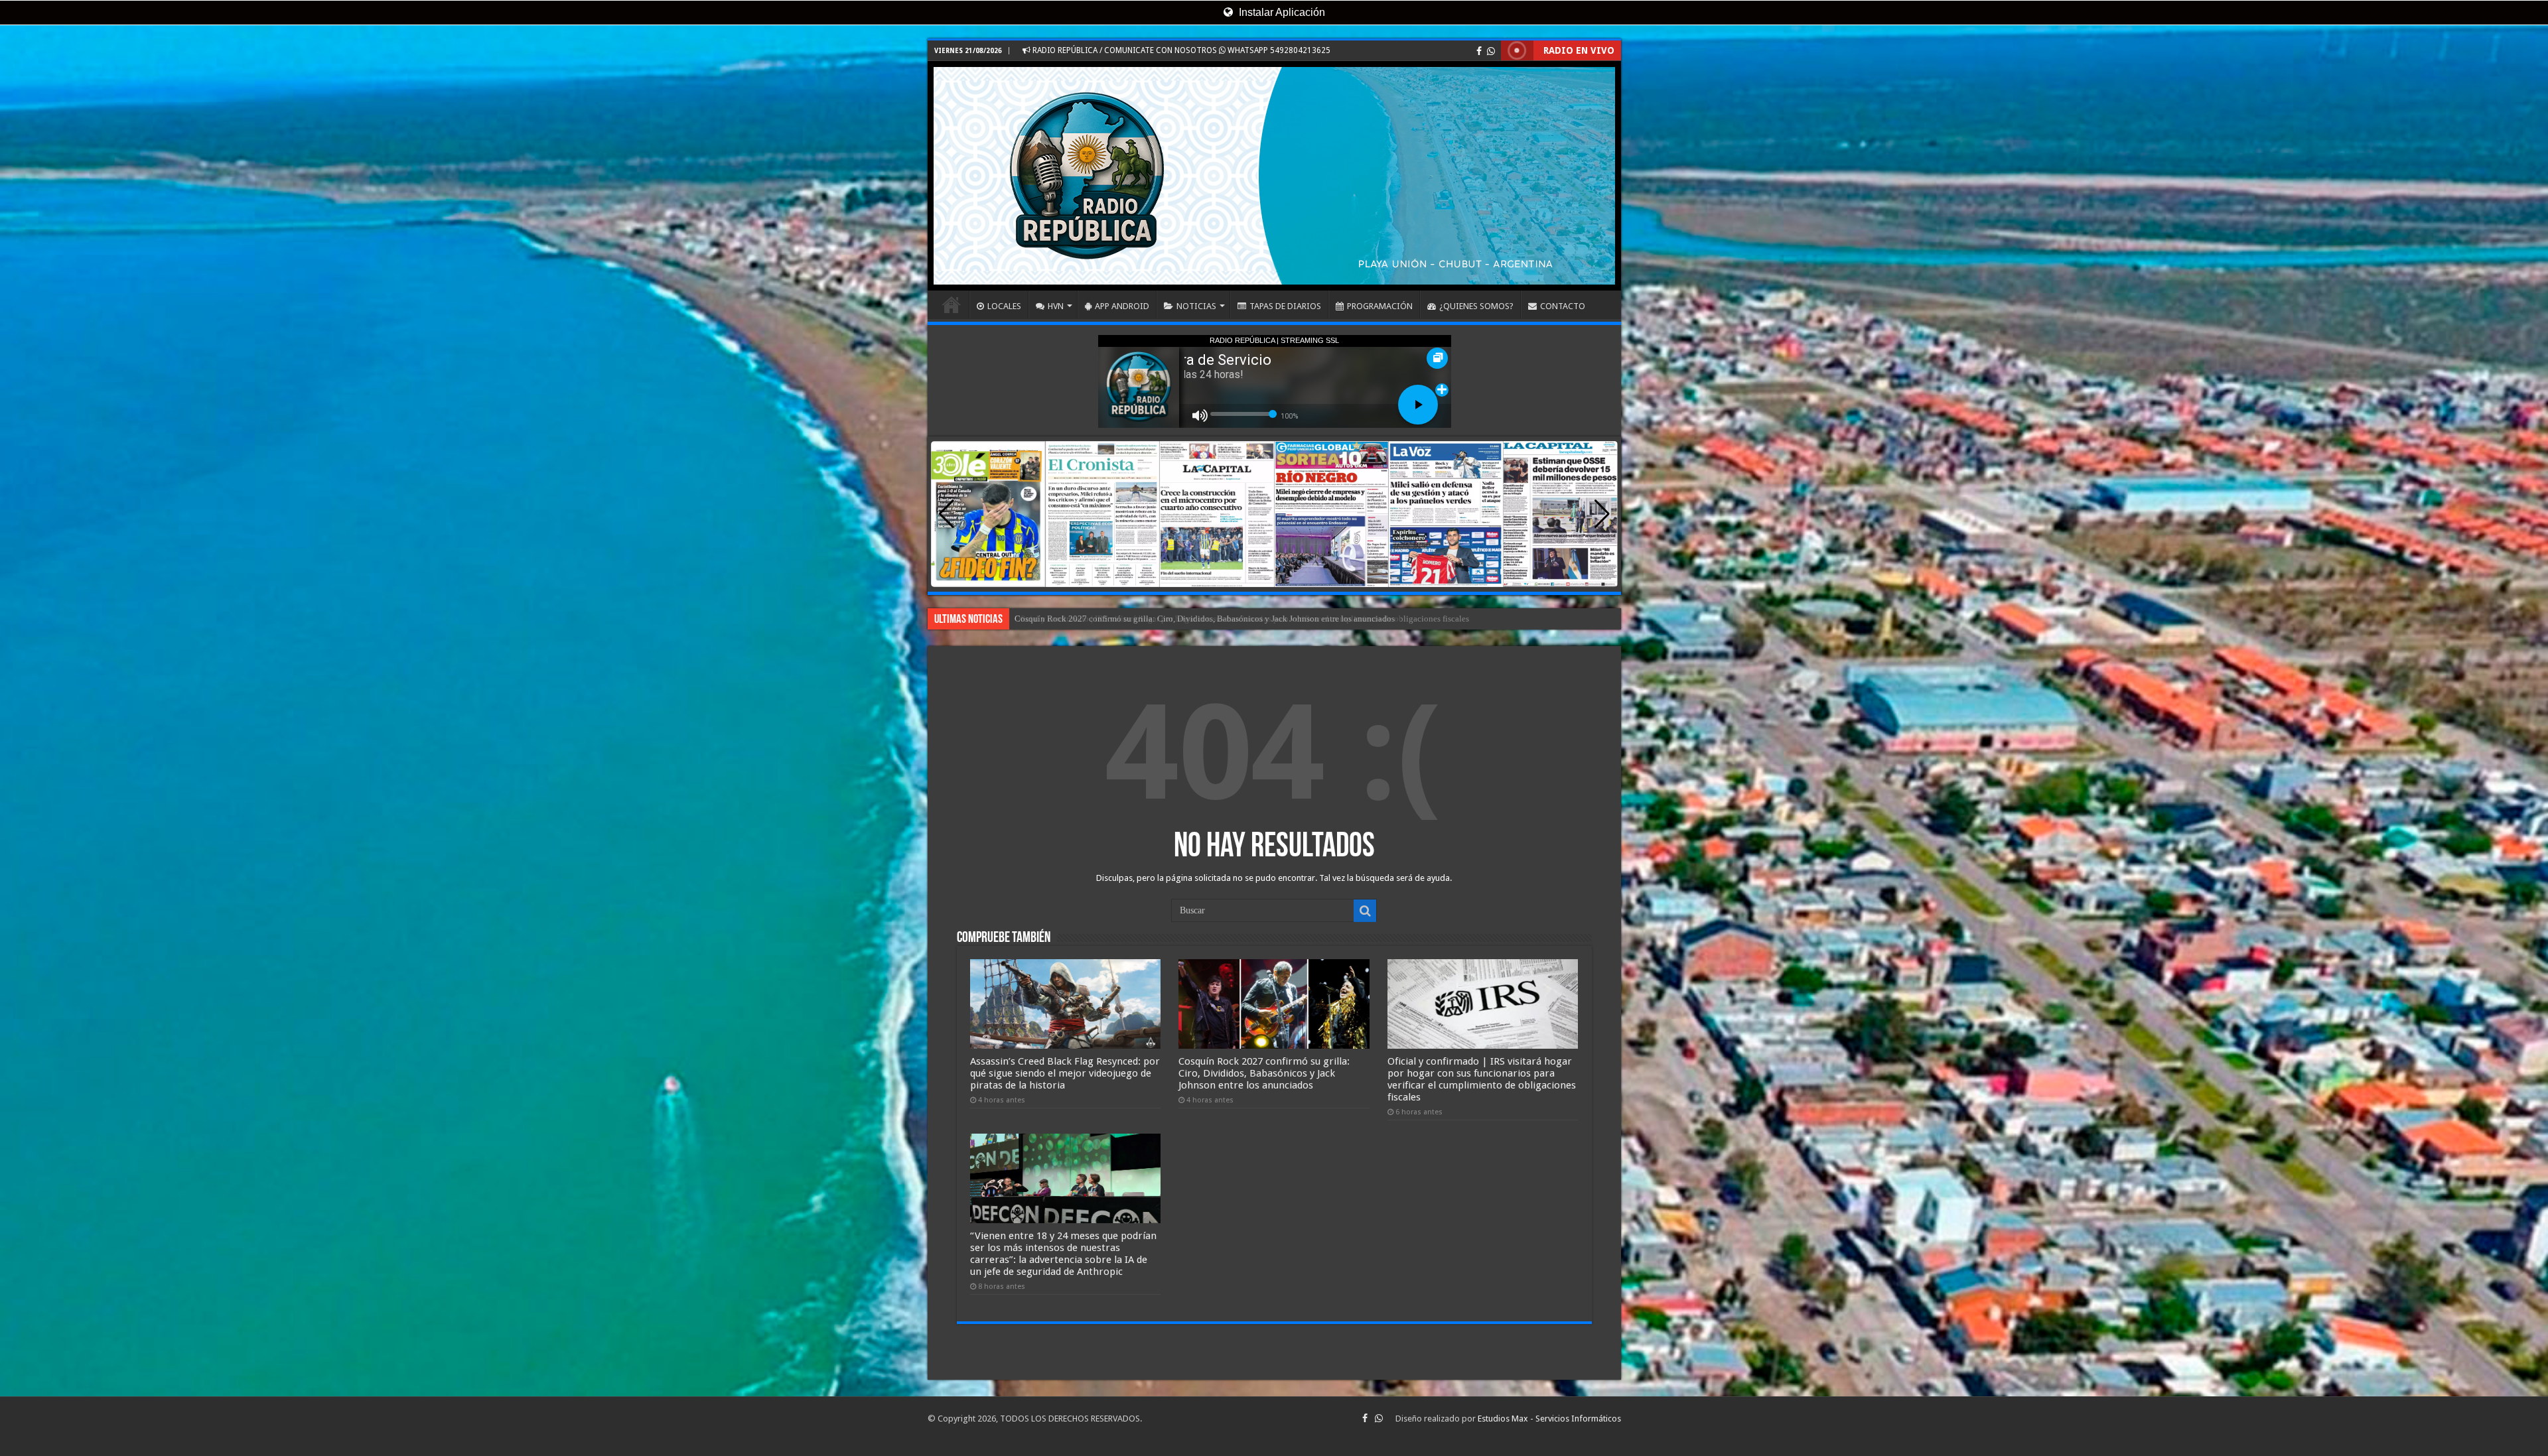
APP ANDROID (1122, 306)
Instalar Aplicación (1281, 12)
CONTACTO (1563, 306)
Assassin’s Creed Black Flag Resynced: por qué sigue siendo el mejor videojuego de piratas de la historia (1065, 1073)
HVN (1056, 306)
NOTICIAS (1196, 306)
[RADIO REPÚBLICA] (1274, 176)
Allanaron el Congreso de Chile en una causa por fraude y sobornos (1135, 619)
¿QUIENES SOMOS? (1476, 306)
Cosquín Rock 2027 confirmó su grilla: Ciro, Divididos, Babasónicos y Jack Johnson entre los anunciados (1264, 1073)
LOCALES (1004, 306)
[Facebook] (1479, 51)
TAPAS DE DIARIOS (1285, 306)
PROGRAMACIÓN (1380, 306)
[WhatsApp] (1491, 51)
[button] (1602, 514)
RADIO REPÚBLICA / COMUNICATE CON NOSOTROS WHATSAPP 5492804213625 (1180, 50)
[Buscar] (1365, 911)
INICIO (952, 304)
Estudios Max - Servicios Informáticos (1549, 1419)
